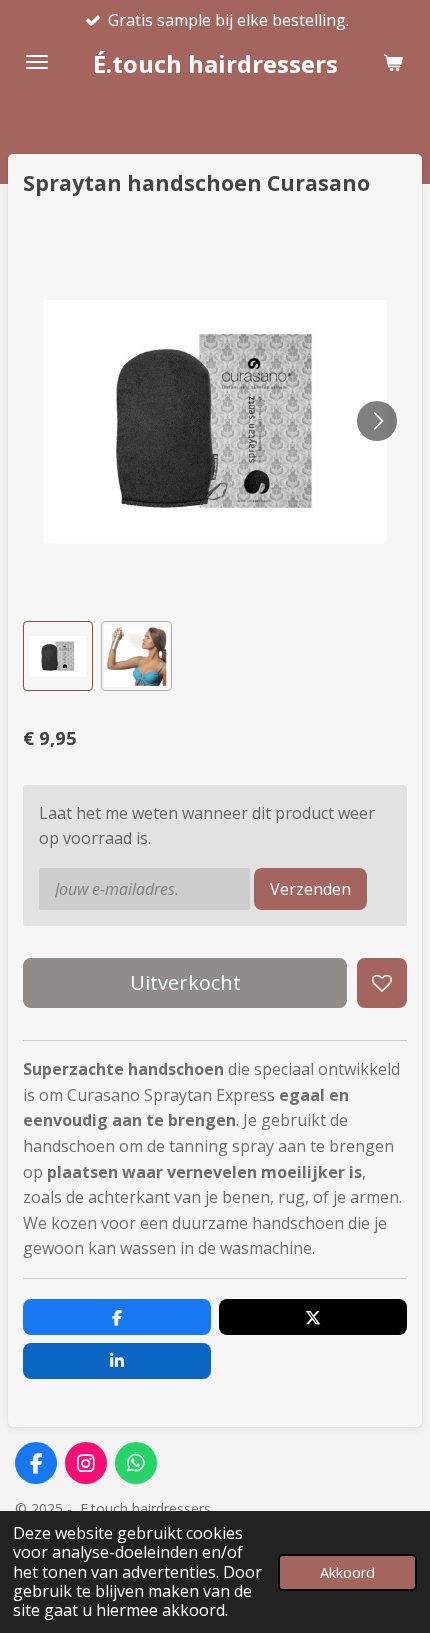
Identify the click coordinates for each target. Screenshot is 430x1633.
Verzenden (310, 889)
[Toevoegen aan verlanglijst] (382, 983)
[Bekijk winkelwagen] (393, 62)
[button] (58, 656)
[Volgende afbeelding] (377, 421)
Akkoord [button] (347, 1572)
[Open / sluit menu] (37, 62)
